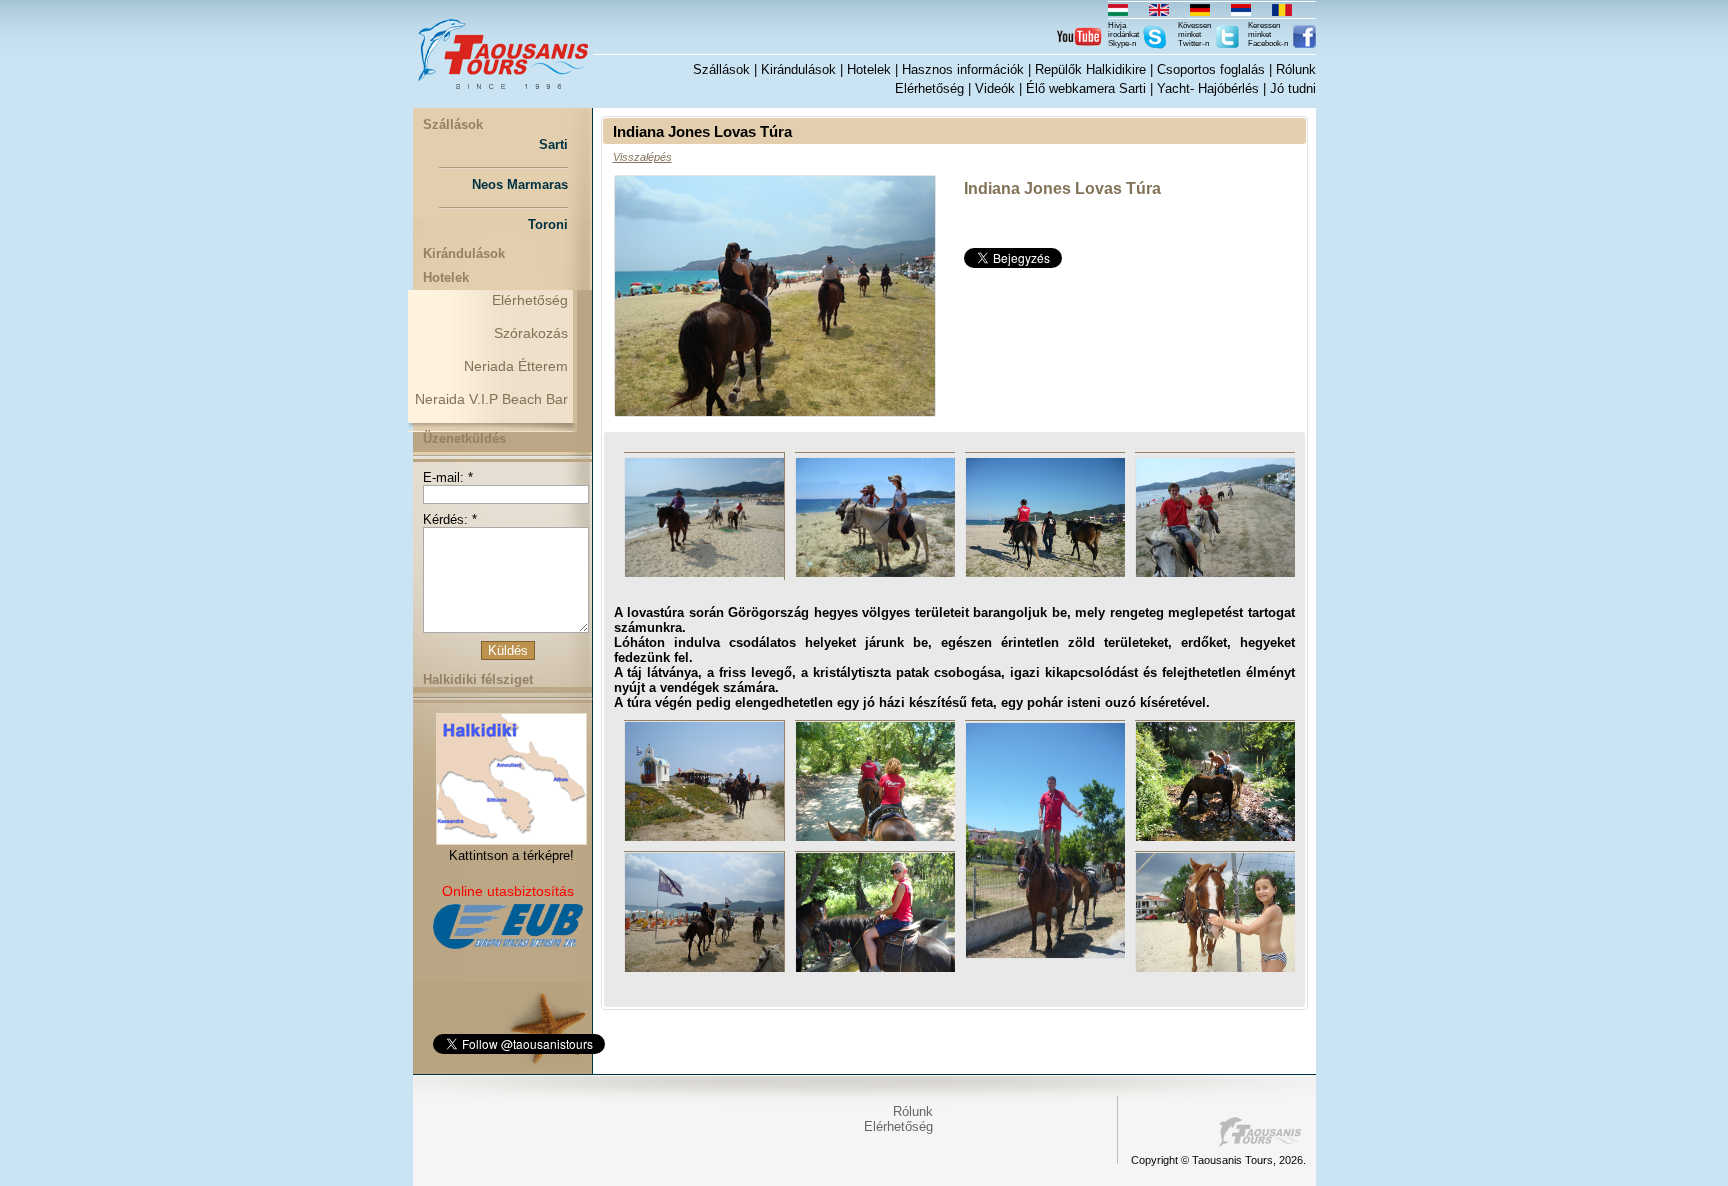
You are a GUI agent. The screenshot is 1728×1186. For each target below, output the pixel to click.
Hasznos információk (963, 69)
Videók (995, 88)
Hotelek (869, 69)
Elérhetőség (929, 88)
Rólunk (1296, 69)
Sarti (553, 144)
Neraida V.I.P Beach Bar (491, 399)
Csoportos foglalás (1211, 69)
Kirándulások (798, 69)
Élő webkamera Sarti (1086, 88)
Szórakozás (531, 333)
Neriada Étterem (516, 366)
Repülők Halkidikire (1090, 69)
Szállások (721, 69)
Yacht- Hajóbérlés (1208, 88)
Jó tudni (1293, 88)
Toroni (548, 224)
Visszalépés (642, 157)
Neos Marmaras (520, 184)
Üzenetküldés (464, 438)
